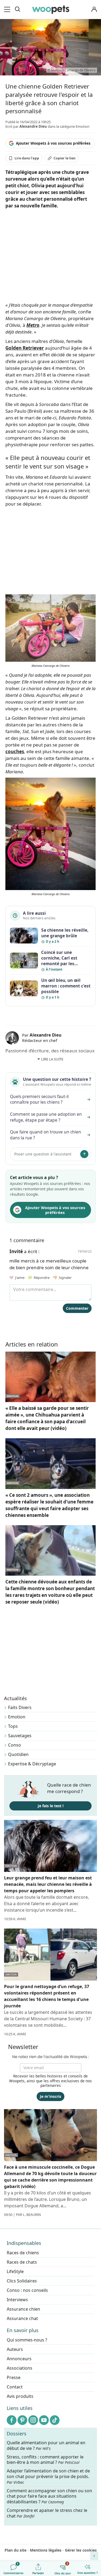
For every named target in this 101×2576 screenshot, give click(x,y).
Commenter (77, 1308)
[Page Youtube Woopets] (44, 2420)
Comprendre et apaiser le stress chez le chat (47, 2513)
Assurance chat (22, 2318)
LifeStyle (15, 2271)
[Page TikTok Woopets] (55, 2420)
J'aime (19, 1278)
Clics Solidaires (22, 2281)
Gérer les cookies (81, 2550)
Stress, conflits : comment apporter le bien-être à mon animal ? (45, 2460)
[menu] (8, 9)
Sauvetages (20, 1736)
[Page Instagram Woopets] (33, 2420)
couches (15, 751)
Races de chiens (23, 2253)
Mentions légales (46, 2550)
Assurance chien (23, 2309)
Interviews (17, 2300)
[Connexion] (94, 10)
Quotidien (18, 1754)
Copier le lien (65, 158)
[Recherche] (18, 9)
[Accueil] (51, 9)
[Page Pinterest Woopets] (22, 2420)
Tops (13, 1726)
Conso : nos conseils (27, 2290)
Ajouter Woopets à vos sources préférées (53, 143)
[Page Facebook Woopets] (12, 2420)
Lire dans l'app (27, 158)
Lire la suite (52, 1059)
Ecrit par (26, 126)
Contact (15, 2387)
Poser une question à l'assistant (43, 1154)
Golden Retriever (25, 348)
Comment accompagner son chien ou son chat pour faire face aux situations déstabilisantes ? (49, 2496)
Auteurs (15, 2349)
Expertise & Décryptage (32, 1764)
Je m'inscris (50, 2096)
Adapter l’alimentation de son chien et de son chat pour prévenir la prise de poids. (48, 2476)
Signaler (64, 1278)
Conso (15, 1745)
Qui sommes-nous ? (27, 2340)
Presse (14, 2377)
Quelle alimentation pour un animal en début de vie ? (46, 2446)
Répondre (41, 1278)
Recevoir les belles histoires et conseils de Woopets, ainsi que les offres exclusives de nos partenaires (50, 2081)
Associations (20, 2368)
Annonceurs (19, 2359)
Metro (33, 325)
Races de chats (22, 2262)
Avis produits (20, 2396)
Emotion (17, 1717)
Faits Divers (20, 1707)
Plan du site (15, 2550)
